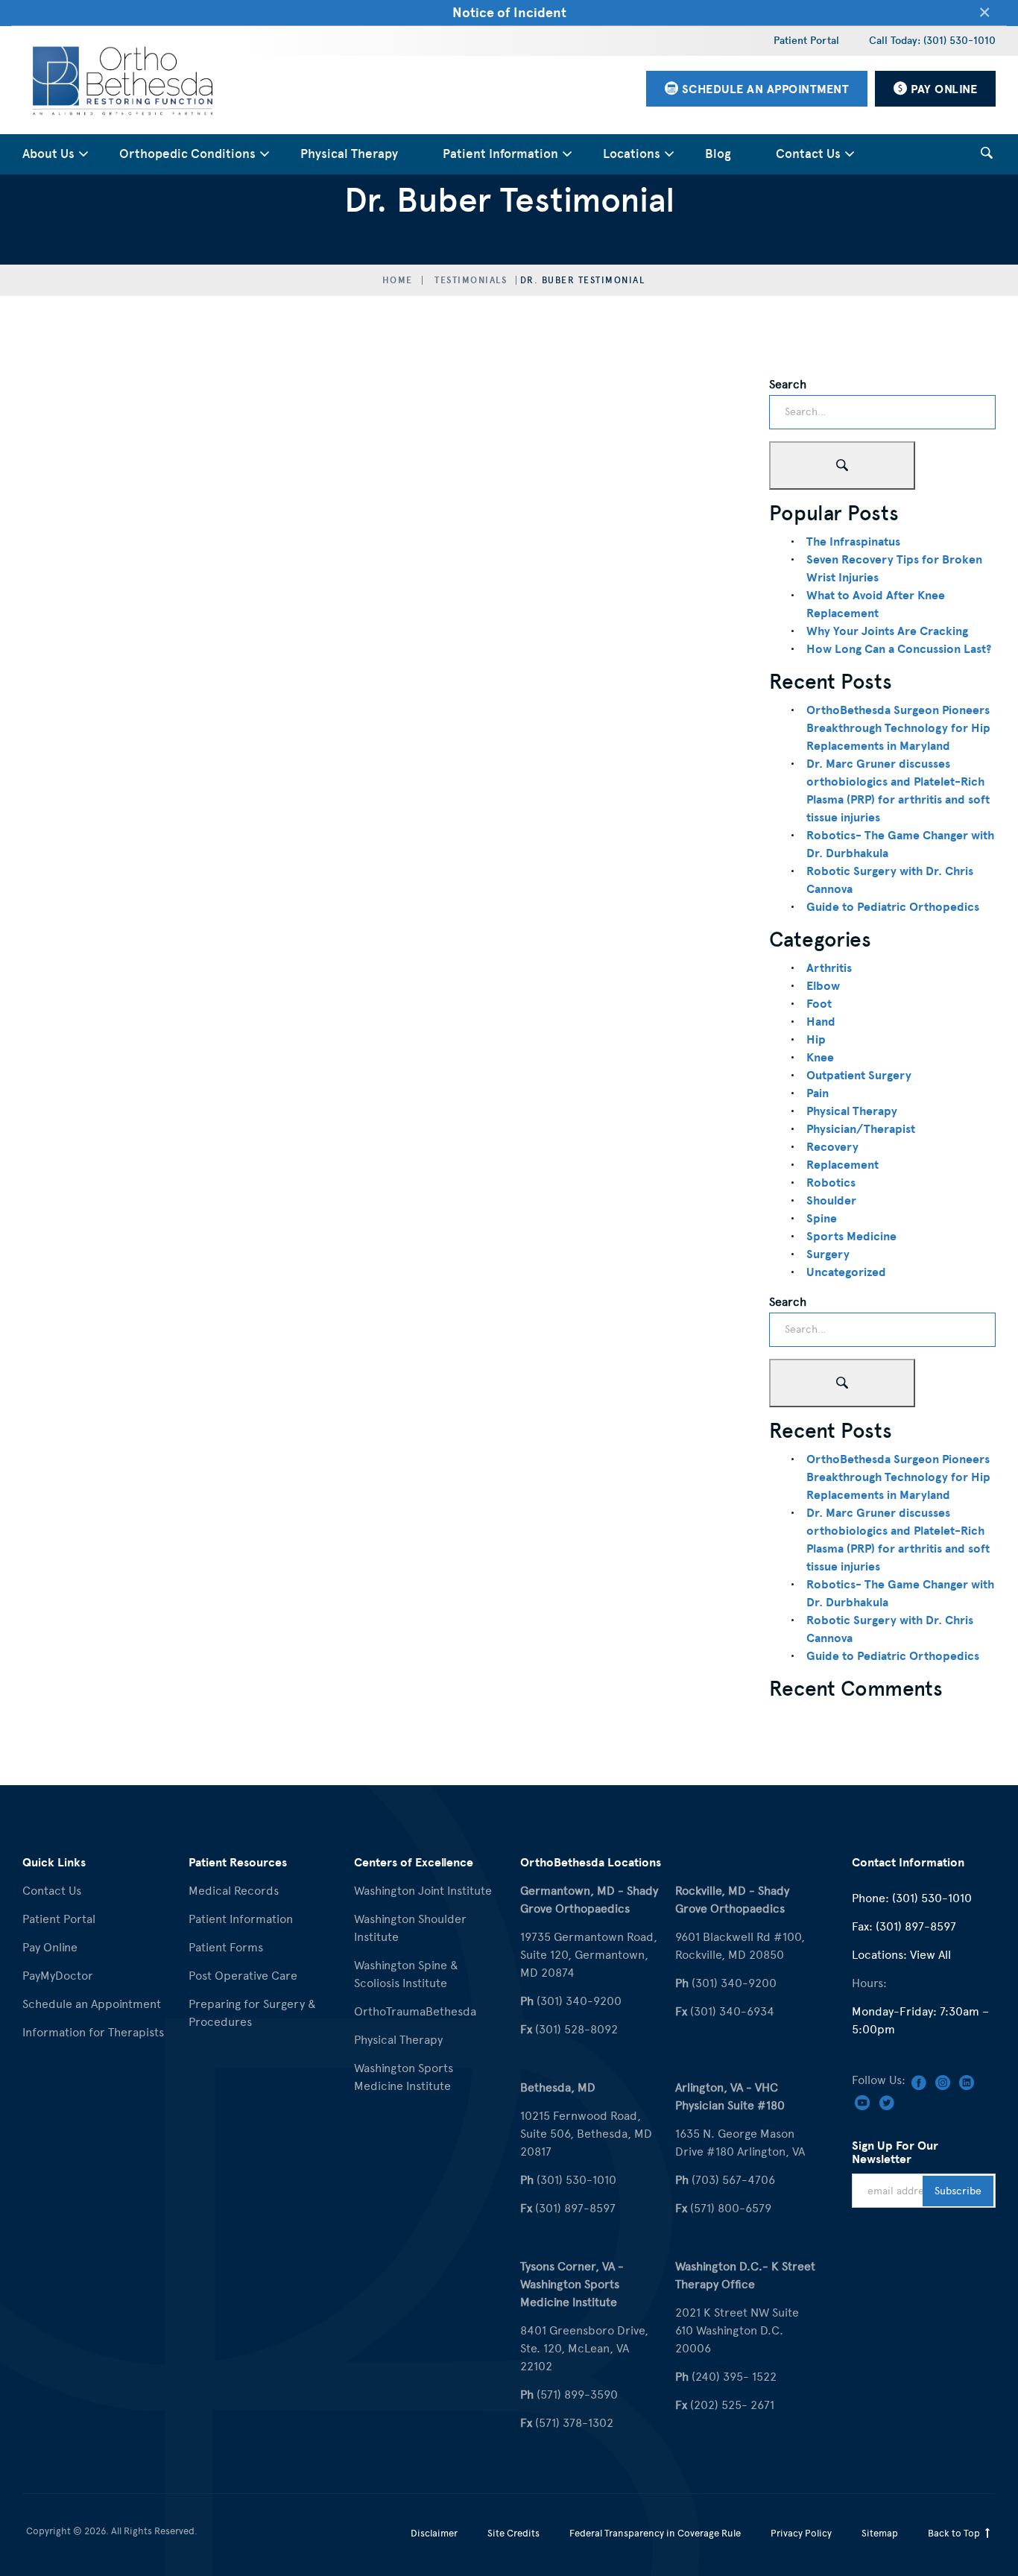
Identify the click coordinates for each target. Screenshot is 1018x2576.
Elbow (823, 986)
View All (930, 1955)
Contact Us (808, 154)
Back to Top (955, 2533)
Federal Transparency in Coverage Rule (655, 2533)
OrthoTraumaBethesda (415, 2011)
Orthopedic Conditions (187, 154)
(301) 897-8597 (916, 1926)
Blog (718, 154)
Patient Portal (806, 41)
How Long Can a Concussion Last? (899, 649)
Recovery (832, 1147)
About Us (48, 154)
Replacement (842, 1165)
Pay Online (50, 1947)
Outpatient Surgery (859, 1076)
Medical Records (234, 1891)
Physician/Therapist (861, 1129)
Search (788, 384)
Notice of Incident (509, 12)
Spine (822, 1219)
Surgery (828, 1254)
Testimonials (471, 280)
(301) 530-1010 (932, 1898)
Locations (632, 154)
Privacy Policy (801, 2533)
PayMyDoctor (58, 1976)
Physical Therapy (349, 154)
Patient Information (500, 154)
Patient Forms (226, 1947)
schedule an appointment (763, 89)
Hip (816, 1040)
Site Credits (513, 2533)
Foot (819, 1004)
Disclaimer (434, 2533)
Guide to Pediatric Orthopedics (893, 907)
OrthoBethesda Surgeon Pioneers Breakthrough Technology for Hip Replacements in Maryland (898, 728)
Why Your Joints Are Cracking (887, 631)
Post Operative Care (243, 1976)
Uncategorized (846, 1272)
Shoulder (831, 1201)
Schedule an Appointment (92, 2004)
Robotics (831, 1183)
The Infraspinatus (853, 542)
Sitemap (880, 2533)
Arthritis (829, 968)
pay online (943, 89)
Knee (820, 1058)
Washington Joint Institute (423, 1891)
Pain (818, 1093)
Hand (821, 1022)
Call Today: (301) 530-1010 (932, 41)
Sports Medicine (851, 1237)
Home (398, 280)
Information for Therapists (93, 2032)
